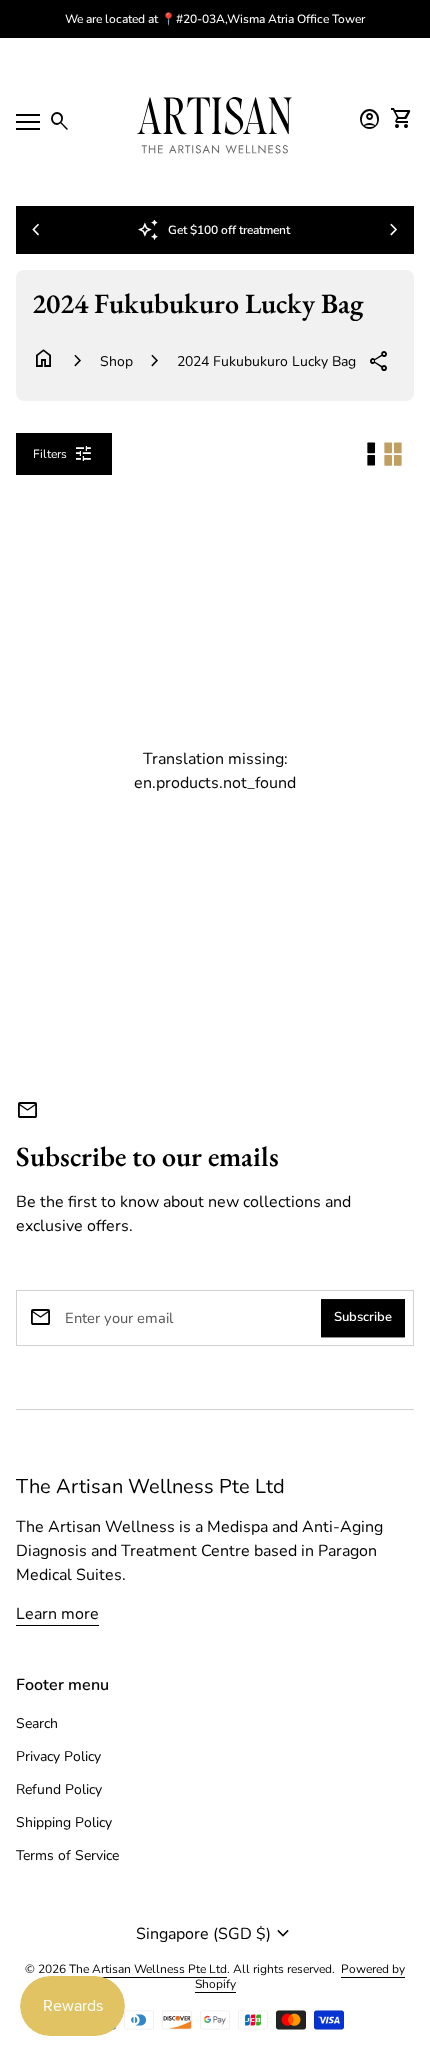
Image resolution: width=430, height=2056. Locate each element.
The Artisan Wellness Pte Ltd (150, 1486)
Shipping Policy (64, 1822)
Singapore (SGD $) (215, 1934)
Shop (116, 361)
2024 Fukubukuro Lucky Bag (266, 361)
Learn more (57, 1614)
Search (37, 1723)
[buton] (215, 1934)
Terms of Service (67, 1855)
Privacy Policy (58, 1756)
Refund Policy (59, 1789)
